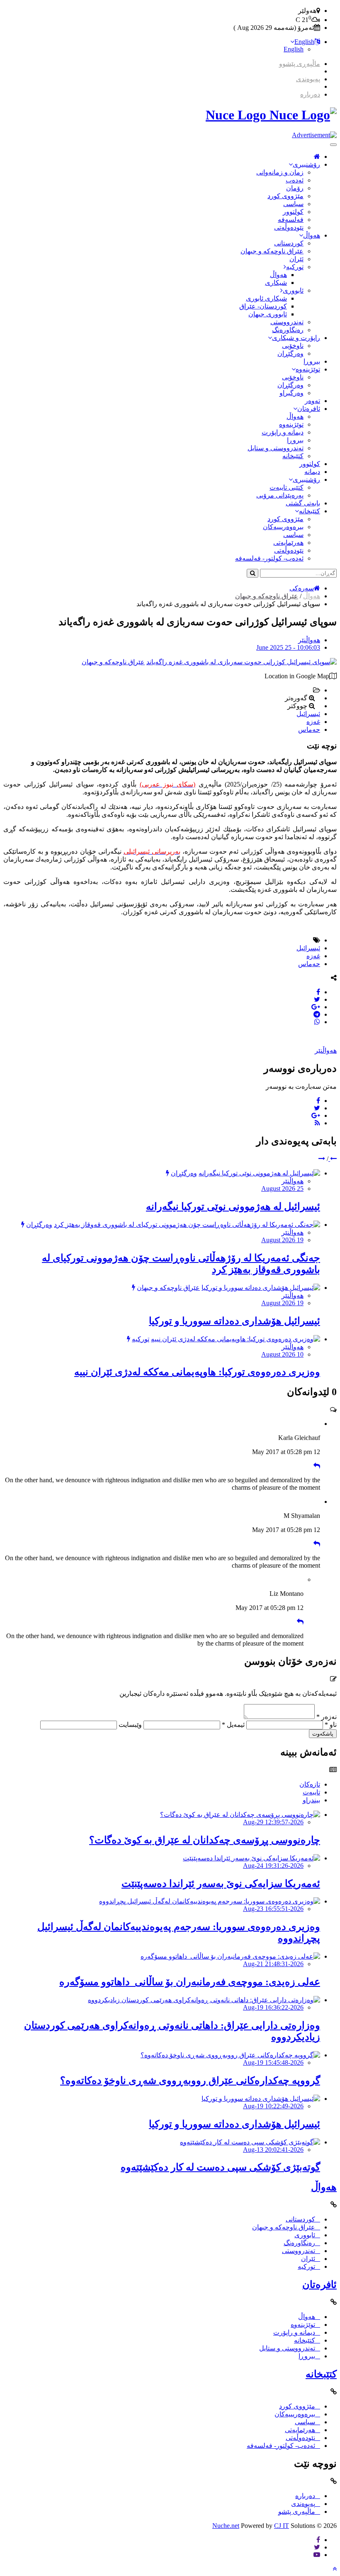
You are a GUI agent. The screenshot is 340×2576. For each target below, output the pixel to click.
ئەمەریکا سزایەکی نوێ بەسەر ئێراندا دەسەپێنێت (221, 1884)
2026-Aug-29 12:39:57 (273, 1822)
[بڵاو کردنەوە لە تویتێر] (317, 999)
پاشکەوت (323, 1734)
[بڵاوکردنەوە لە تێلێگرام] (317, 1014)
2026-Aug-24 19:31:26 (273, 1866)
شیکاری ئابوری (266, 298)
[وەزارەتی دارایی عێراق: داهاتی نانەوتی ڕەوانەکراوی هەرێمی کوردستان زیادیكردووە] (204, 2000)
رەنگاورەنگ (288, 330)
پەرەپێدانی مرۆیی (280, 495)
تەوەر (312, 401)
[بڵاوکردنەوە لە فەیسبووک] (318, 992)
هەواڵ (312, 235)
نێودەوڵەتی (289, 227)
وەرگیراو (291, 393)
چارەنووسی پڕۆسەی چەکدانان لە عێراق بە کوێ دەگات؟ (205, 1840)
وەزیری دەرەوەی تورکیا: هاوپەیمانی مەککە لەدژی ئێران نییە (197, 1372)
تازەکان (310, 1784)
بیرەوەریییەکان (283, 527)
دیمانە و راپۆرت (283, 432)
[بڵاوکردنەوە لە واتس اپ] (317, 1022)
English (304, 42)
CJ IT (282, 2526)
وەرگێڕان (290, 353)
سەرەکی (302, 588)
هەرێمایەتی (288, 543)
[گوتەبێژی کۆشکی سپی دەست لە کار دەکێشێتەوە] (250, 2142)
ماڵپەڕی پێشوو (300, 64)
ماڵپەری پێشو (297, 2512)
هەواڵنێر (309, 640)
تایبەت (311, 1792)
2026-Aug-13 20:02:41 (273, 2150)
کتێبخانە (293, 456)
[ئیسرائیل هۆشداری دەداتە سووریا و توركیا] (261, 1288)
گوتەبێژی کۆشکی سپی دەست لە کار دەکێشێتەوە (220, 2167)
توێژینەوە (308, 369)
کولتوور (293, 212)
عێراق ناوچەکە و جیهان (272, 251)
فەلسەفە (291, 220)
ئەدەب (295, 180)
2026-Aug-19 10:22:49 (273, 2106)
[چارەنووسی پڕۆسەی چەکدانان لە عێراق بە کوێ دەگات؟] (240, 1815)
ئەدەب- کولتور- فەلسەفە (269, 558)
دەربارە (310, 94)
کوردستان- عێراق (263, 306)
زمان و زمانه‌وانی (280, 172)
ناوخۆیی (293, 346)
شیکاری (276, 283)
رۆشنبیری (306, 164)
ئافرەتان (309, 409)
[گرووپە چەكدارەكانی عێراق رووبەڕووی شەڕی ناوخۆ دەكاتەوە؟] (230, 2055)
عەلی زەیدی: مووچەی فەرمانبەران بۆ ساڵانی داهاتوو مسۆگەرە (190, 1982)
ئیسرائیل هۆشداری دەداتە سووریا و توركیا (234, 1321)
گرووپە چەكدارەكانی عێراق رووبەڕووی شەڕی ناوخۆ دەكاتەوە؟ (190, 2081)
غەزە (313, 722)
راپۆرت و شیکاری (296, 338)
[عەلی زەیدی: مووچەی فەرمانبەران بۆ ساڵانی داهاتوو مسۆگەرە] (230, 1956)
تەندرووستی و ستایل (276, 448)
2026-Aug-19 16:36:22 (273, 2007)
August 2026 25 (282, 1188)
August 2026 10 (282, 1354)
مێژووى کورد (285, 196)
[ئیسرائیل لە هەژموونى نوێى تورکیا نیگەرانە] (259, 1173)
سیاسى (293, 204)
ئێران (296, 259)
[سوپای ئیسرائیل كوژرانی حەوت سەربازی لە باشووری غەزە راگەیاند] (242, 662)
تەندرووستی (287, 322)
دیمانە (312, 472)
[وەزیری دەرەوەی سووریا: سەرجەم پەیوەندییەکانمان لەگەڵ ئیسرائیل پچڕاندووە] (210, 1901)
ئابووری (293, 290)
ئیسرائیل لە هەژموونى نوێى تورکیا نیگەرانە (233, 1207)
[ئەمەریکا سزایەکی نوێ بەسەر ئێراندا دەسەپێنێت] (251, 1858)
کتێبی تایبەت (287, 487)
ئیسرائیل (308, 714)
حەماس (309, 730)
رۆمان (295, 188)
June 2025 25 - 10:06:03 (288, 647)
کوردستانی (289, 243)
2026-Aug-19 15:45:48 (273, 2062)
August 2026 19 (282, 1240)
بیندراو (311, 1800)
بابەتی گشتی (303, 503)
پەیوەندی (308, 79)
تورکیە (295, 267)
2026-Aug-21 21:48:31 (273, 1964)
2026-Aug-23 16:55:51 (273, 1909)
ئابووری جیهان (268, 314)
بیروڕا (312, 361)
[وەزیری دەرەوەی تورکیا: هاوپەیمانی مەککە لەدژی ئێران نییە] (236, 1339)
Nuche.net (226, 2526)
